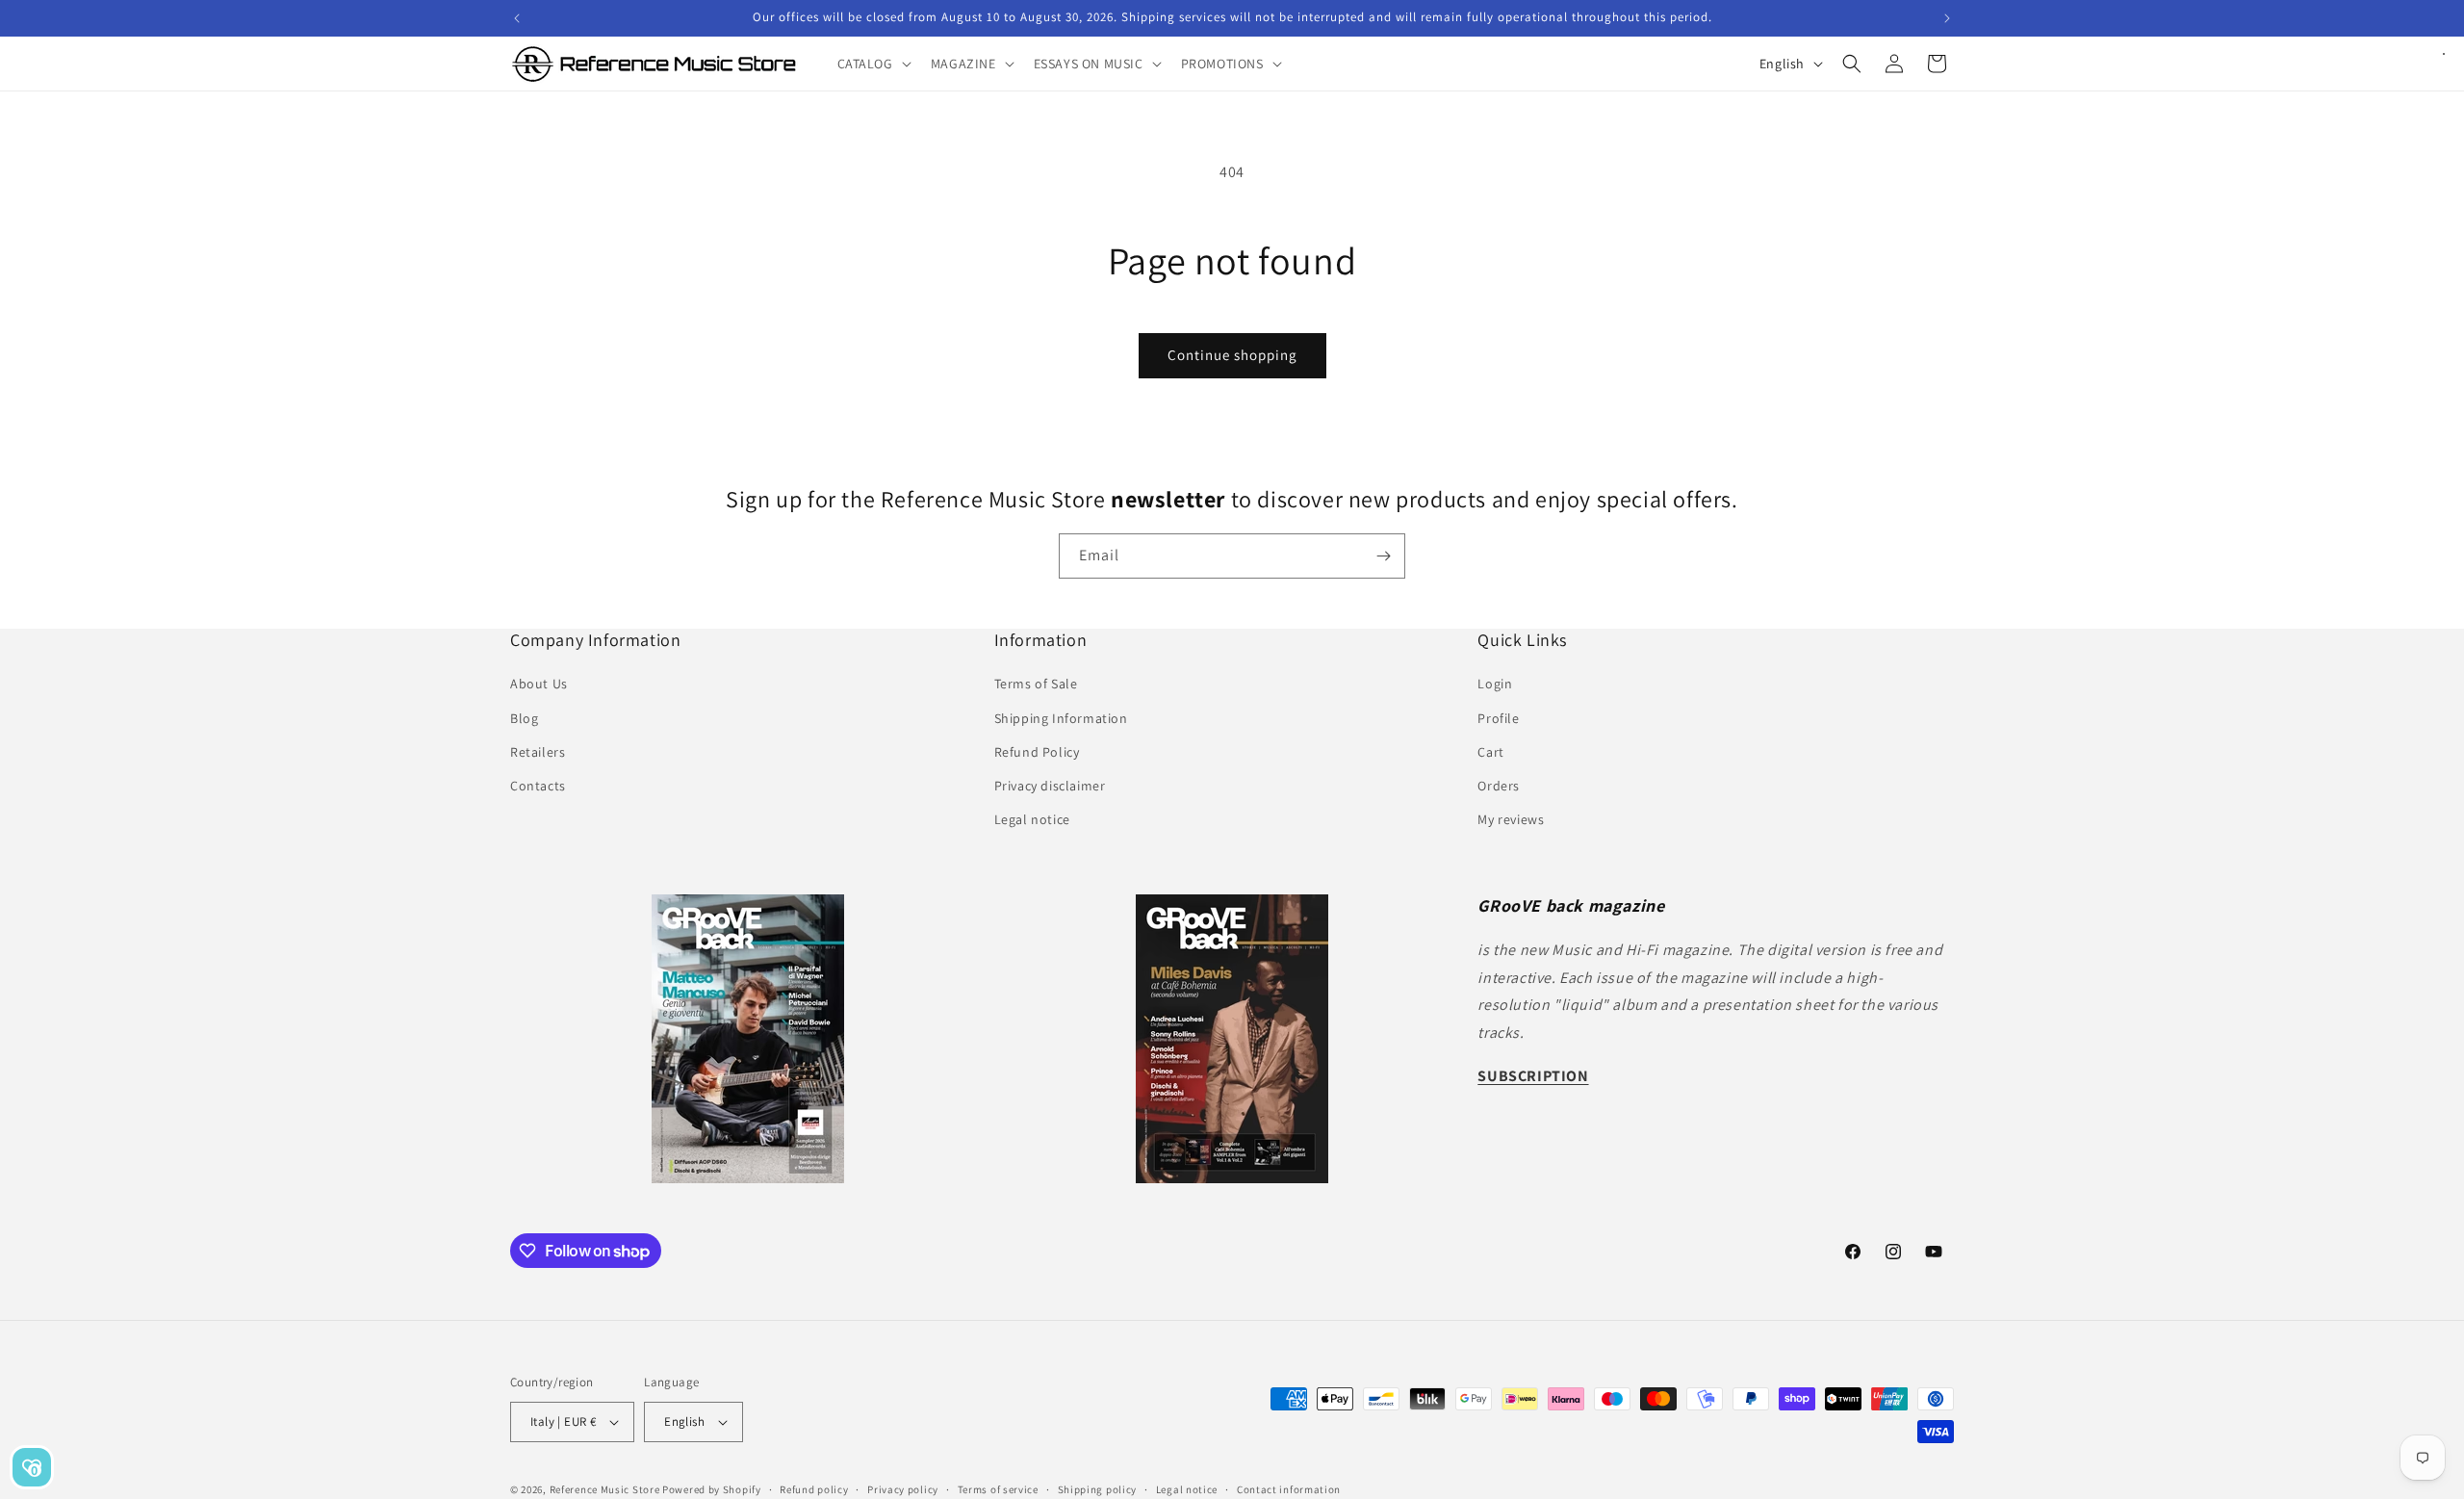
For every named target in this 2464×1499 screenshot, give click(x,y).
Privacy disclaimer (1050, 786)
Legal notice (1032, 819)
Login (1495, 684)
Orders (1499, 786)
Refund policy (814, 1489)
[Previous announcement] (517, 18)
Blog (524, 718)
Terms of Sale (1036, 684)
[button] (873, 64)
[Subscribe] (1383, 556)
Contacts (538, 786)
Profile (1498, 718)
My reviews (1511, 819)
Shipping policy (1098, 1489)
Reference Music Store (605, 1489)
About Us (539, 684)
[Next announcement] (1947, 18)
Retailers (538, 752)
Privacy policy (903, 1489)
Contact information (1289, 1489)
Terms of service (998, 1489)
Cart (1490, 752)
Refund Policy (1037, 752)
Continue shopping (1232, 355)
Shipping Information (1061, 718)
